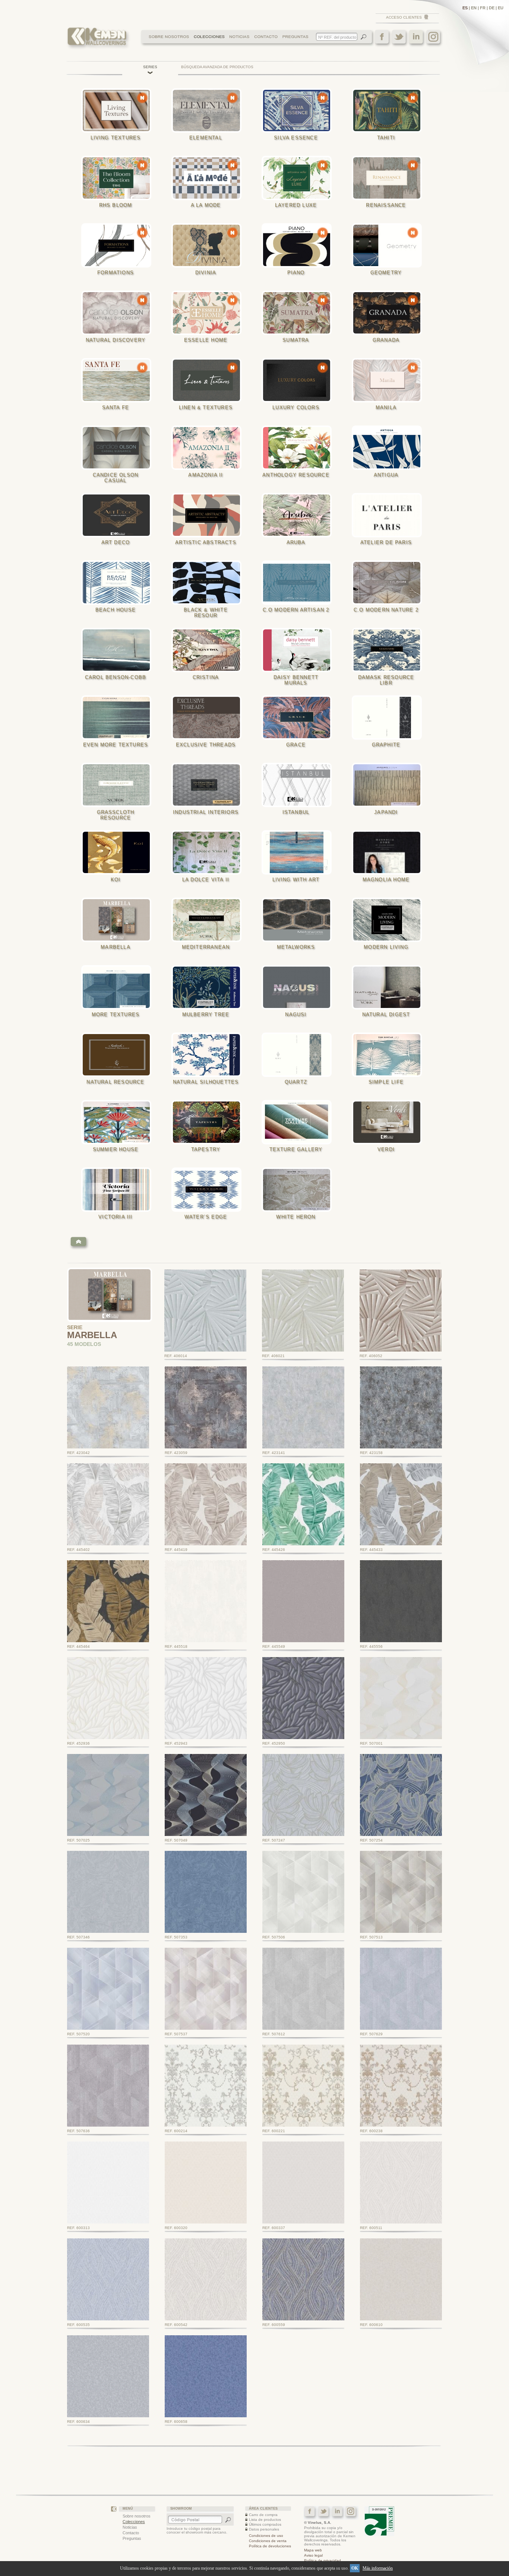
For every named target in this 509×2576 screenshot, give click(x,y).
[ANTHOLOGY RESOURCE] (299, 448)
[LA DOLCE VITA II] (209, 852)
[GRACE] (299, 718)
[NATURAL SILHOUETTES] (209, 1055)
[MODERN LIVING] (389, 920)
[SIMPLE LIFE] (389, 1055)
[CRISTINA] (209, 650)
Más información (378, 2568)
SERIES (150, 67)
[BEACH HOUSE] (118, 583)
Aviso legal (313, 2555)
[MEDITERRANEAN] (209, 920)
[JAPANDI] (389, 785)
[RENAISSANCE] (389, 178)
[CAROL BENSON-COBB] (118, 650)
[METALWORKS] (299, 920)
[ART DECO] (118, 515)
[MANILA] (389, 380)
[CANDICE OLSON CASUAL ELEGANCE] (118, 448)
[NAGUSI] (299, 987)
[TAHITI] (389, 110)
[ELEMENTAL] (209, 110)
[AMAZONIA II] (209, 448)
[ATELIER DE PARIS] (389, 515)
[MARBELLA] (118, 920)
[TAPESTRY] (209, 1122)
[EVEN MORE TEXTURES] (118, 718)
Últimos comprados (265, 2524)
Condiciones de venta (268, 2541)
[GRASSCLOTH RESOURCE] (118, 785)
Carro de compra (263, 2515)
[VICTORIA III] (118, 1190)
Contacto (131, 2533)
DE (492, 8)
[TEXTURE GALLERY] (299, 1122)
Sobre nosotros (137, 2516)
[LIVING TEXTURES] (118, 110)
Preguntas (132, 2538)
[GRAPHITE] (389, 718)
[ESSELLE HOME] (209, 313)
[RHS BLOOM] (118, 178)
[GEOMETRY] (389, 245)
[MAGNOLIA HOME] (389, 852)
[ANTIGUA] (389, 448)
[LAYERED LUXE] (299, 178)
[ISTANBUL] (299, 785)
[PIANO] (299, 245)
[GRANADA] (389, 313)
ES (465, 8)
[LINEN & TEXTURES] (209, 380)
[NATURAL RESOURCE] (118, 1055)
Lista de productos (265, 2520)
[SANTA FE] (118, 380)
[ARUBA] (299, 515)
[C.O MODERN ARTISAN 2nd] (299, 583)
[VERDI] (389, 1122)
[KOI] (118, 852)
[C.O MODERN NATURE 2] (389, 583)
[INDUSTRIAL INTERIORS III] (209, 785)
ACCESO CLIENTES (404, 17)
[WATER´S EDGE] (209, 1190)
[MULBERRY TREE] (209, 987)
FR (483, 8)
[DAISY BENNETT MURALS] (299, 650)
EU (501, 8)
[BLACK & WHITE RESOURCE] (209, 583)
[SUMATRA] (299, 313)
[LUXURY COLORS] (299, 380)
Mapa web (313, 2550)
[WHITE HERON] (299, 1190)
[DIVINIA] (209, 245)
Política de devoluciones (270, 2546)
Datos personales (264, 2529)
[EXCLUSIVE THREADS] (209, 718)
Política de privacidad (323, 2561)
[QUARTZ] (299, 1055)
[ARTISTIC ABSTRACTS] (209, 515)
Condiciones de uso (266, 2536)
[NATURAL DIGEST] (389, 987)
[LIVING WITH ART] (299, 852)
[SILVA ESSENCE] (299, 110)
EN (474, 8)
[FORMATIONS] (118, 245)
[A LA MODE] (209, 178)
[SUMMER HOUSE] (118, 1122)
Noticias (130, 2527)
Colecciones (134, 2522)
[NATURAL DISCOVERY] (118, 313)
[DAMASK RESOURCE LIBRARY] (389, 650)
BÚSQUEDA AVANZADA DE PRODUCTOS (217, 67)
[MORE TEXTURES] (118, 987)
